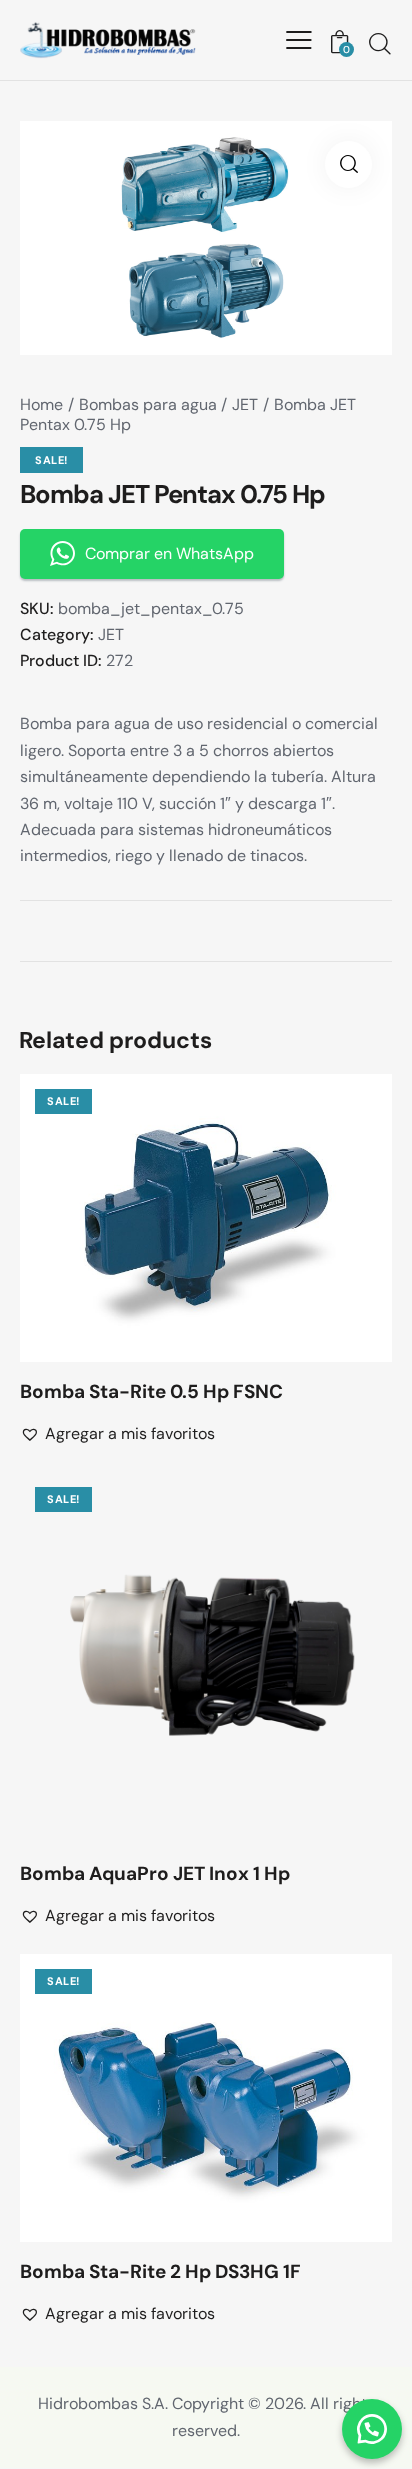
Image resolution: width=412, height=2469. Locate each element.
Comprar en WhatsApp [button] (169, 553)
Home (41, 404)
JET (245, 404)
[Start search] (379, 43)
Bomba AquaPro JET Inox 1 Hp (155, 1874)
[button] (178, 1217)
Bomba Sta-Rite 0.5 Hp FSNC (151, 1392)
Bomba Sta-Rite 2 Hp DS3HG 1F (160, 2272)
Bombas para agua (148, 404)
